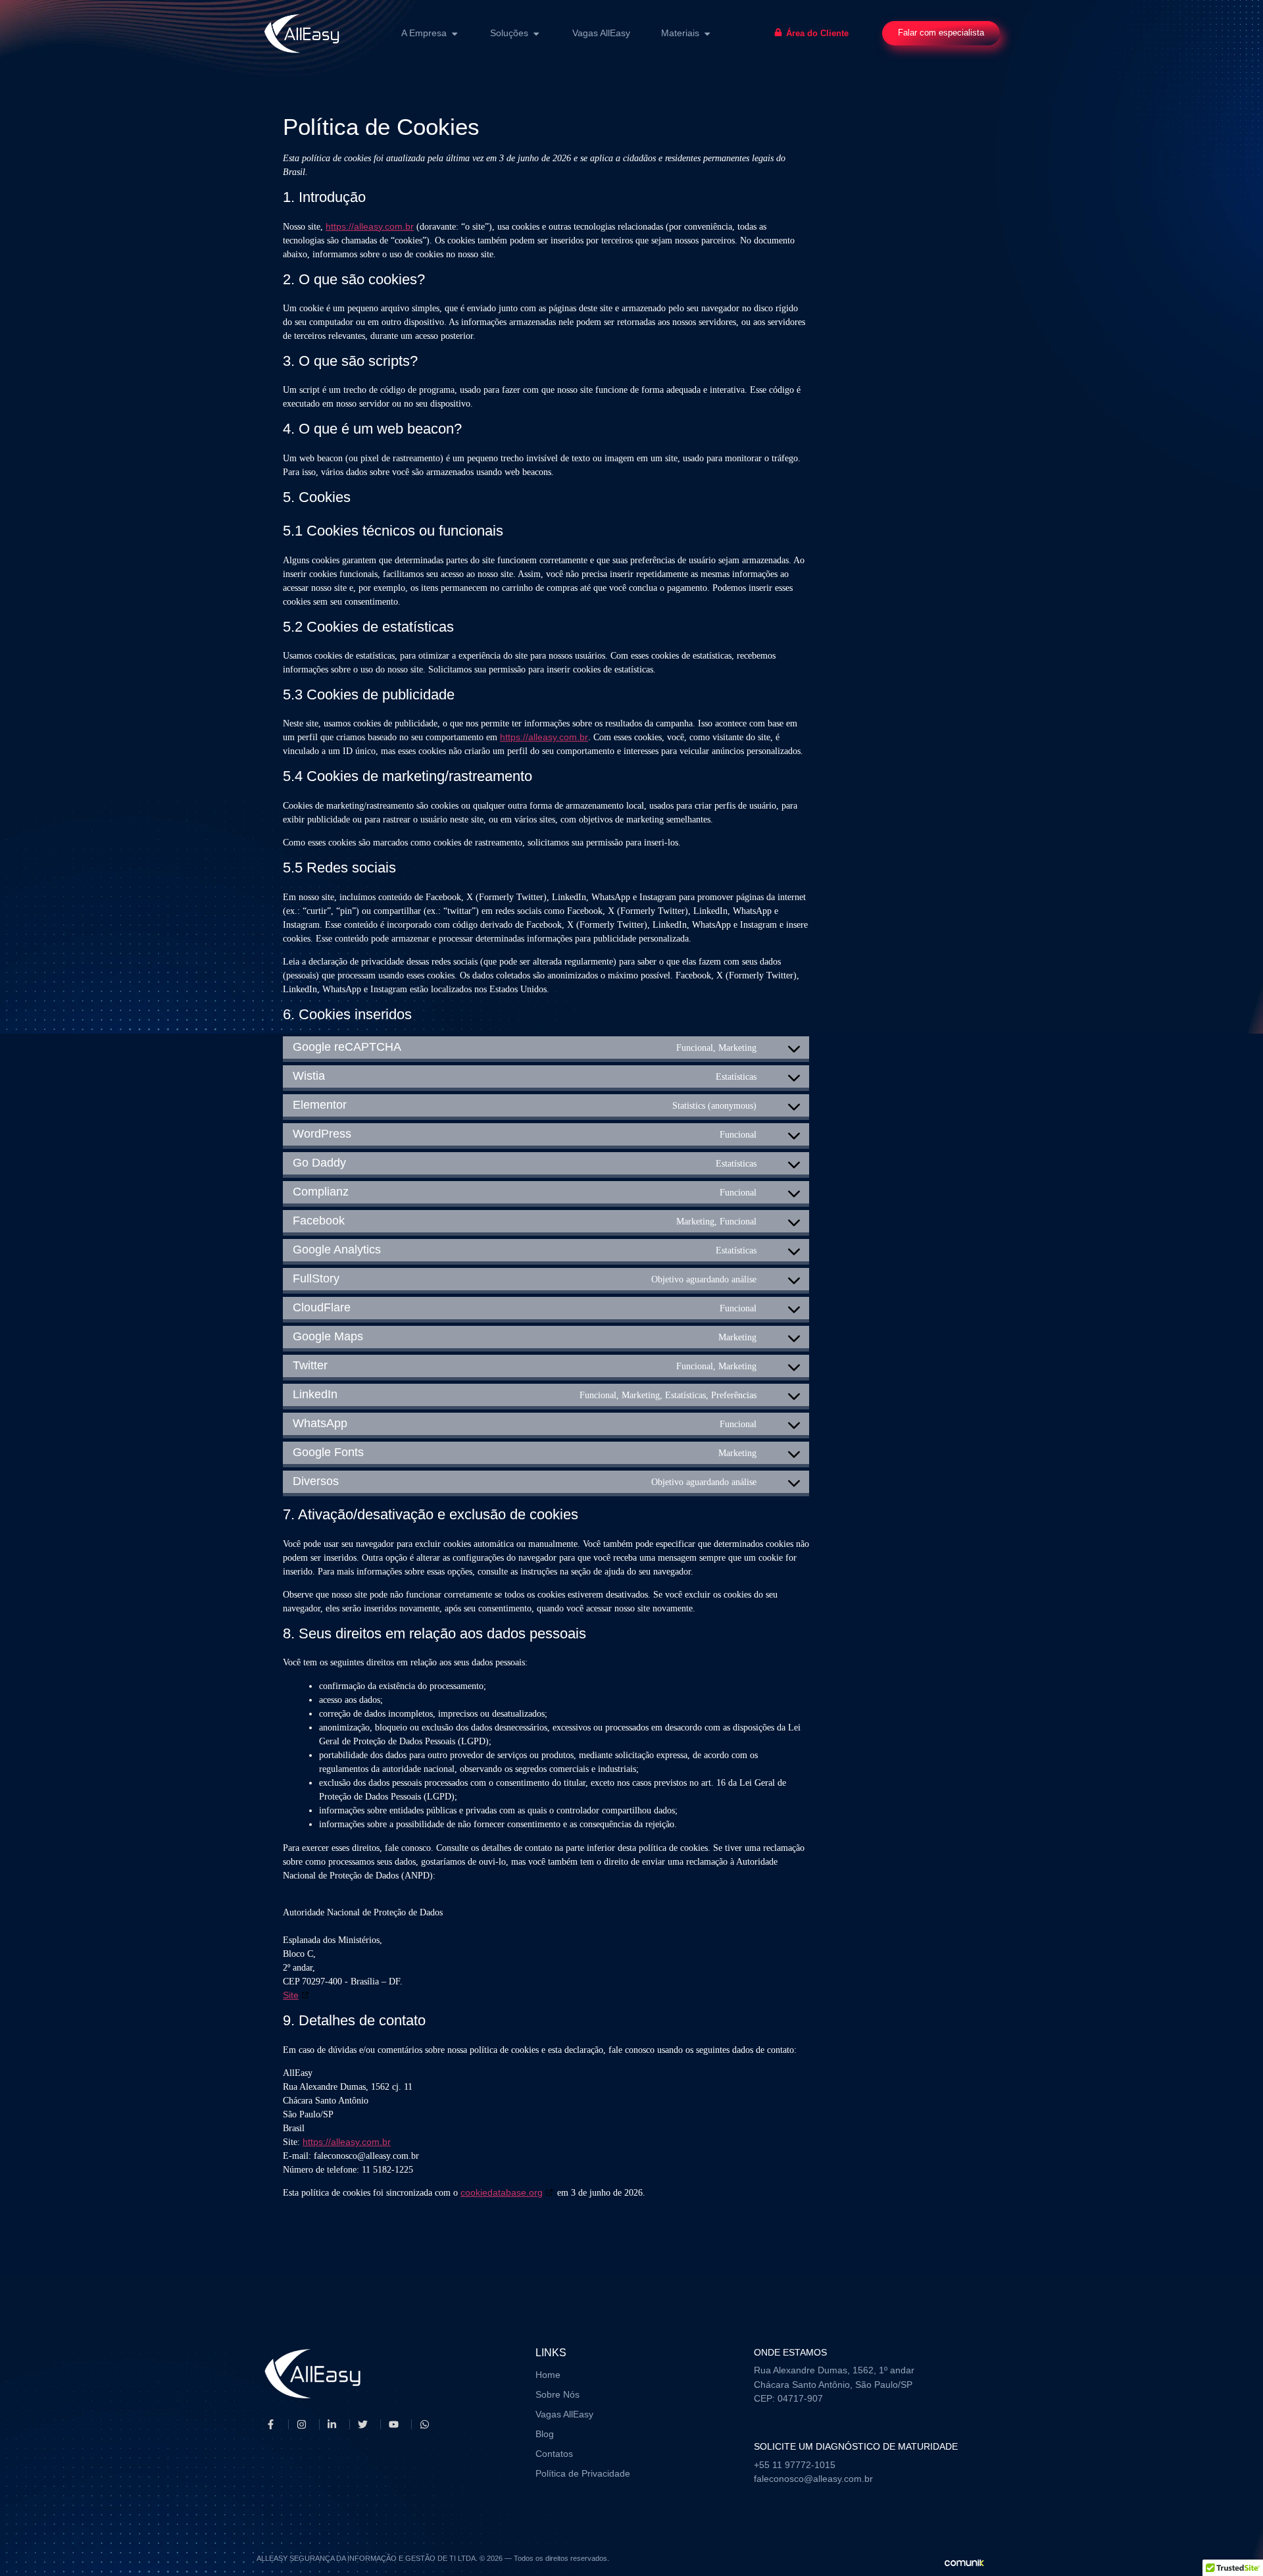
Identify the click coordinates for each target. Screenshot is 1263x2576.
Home (548, 2375)
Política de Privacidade (583, 2473)
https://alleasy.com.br (370, 226)
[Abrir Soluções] (536, 34)
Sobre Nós (557, 2394)
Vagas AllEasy (564, 2414)
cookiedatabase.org (502, 2192)
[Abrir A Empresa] (455, 34)
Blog (545, 2434)
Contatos (554, 2454)
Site (291, 1995)
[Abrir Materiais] (707, 34)
